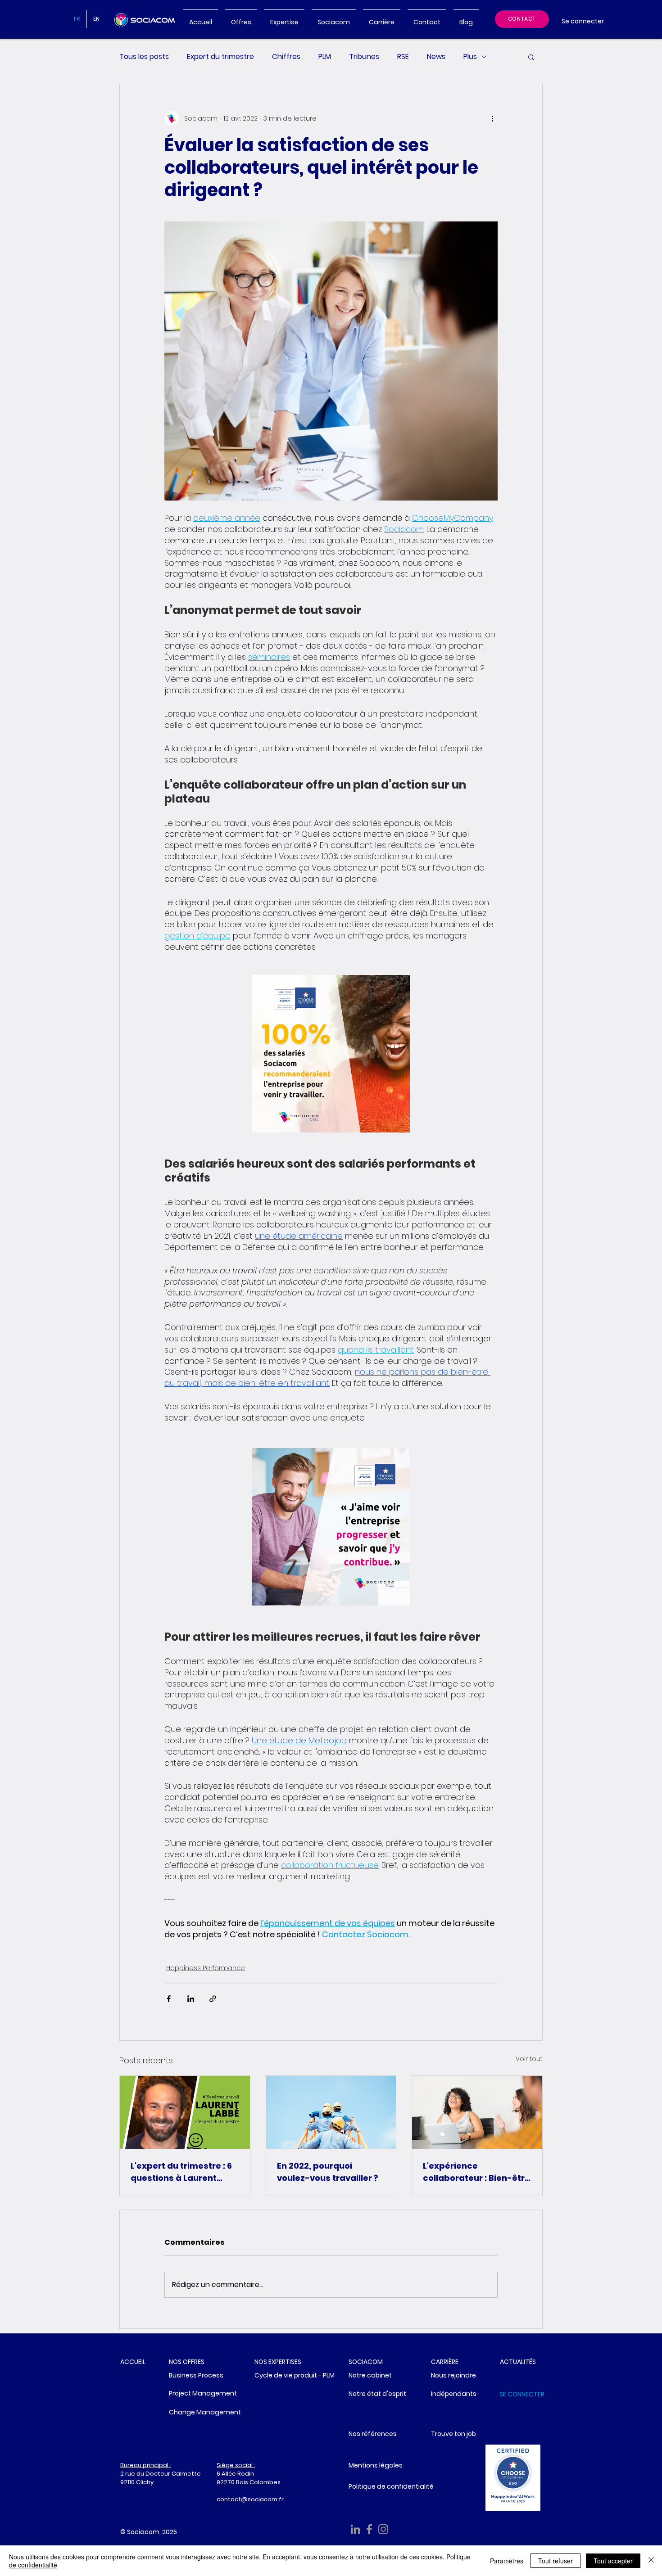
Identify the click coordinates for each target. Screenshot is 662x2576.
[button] (531, 57)
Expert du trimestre (220, 57)
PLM (325, 57)
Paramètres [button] (507, 2561)
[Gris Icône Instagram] (383, 2529)
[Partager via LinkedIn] (191, 1999)
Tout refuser (555, 2561)
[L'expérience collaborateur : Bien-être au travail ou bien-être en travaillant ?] (477, 2112)
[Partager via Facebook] (169, 1999)
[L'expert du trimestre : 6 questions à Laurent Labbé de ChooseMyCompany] (185, 2112)
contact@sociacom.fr (250, 2499)
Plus (470, 57)
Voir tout (529, 2059)
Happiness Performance (206, 1968)
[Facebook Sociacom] (369, 2529)
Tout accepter (613, 2561)
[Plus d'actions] (492, 118)
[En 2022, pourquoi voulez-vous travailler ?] (331, 2112)
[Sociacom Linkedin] (355, 2529)
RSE (403, 57)
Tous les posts (144, 57)
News (436, 57)
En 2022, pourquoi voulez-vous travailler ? (328, 2172)
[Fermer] (651, 2561)
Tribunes (364, 57)
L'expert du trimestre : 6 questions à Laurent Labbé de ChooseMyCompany (181, 2172)
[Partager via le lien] (213, 1999)
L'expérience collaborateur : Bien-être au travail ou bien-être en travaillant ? (476, 2172)
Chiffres (286, 57)
